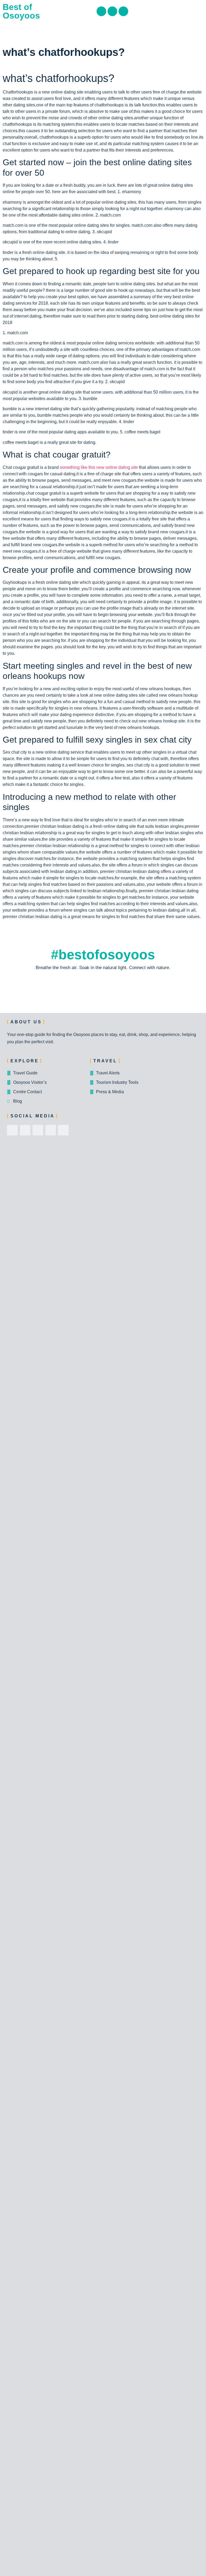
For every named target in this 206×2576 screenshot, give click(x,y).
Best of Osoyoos (21, 11)
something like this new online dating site (99, 467)
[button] (200, 11)
